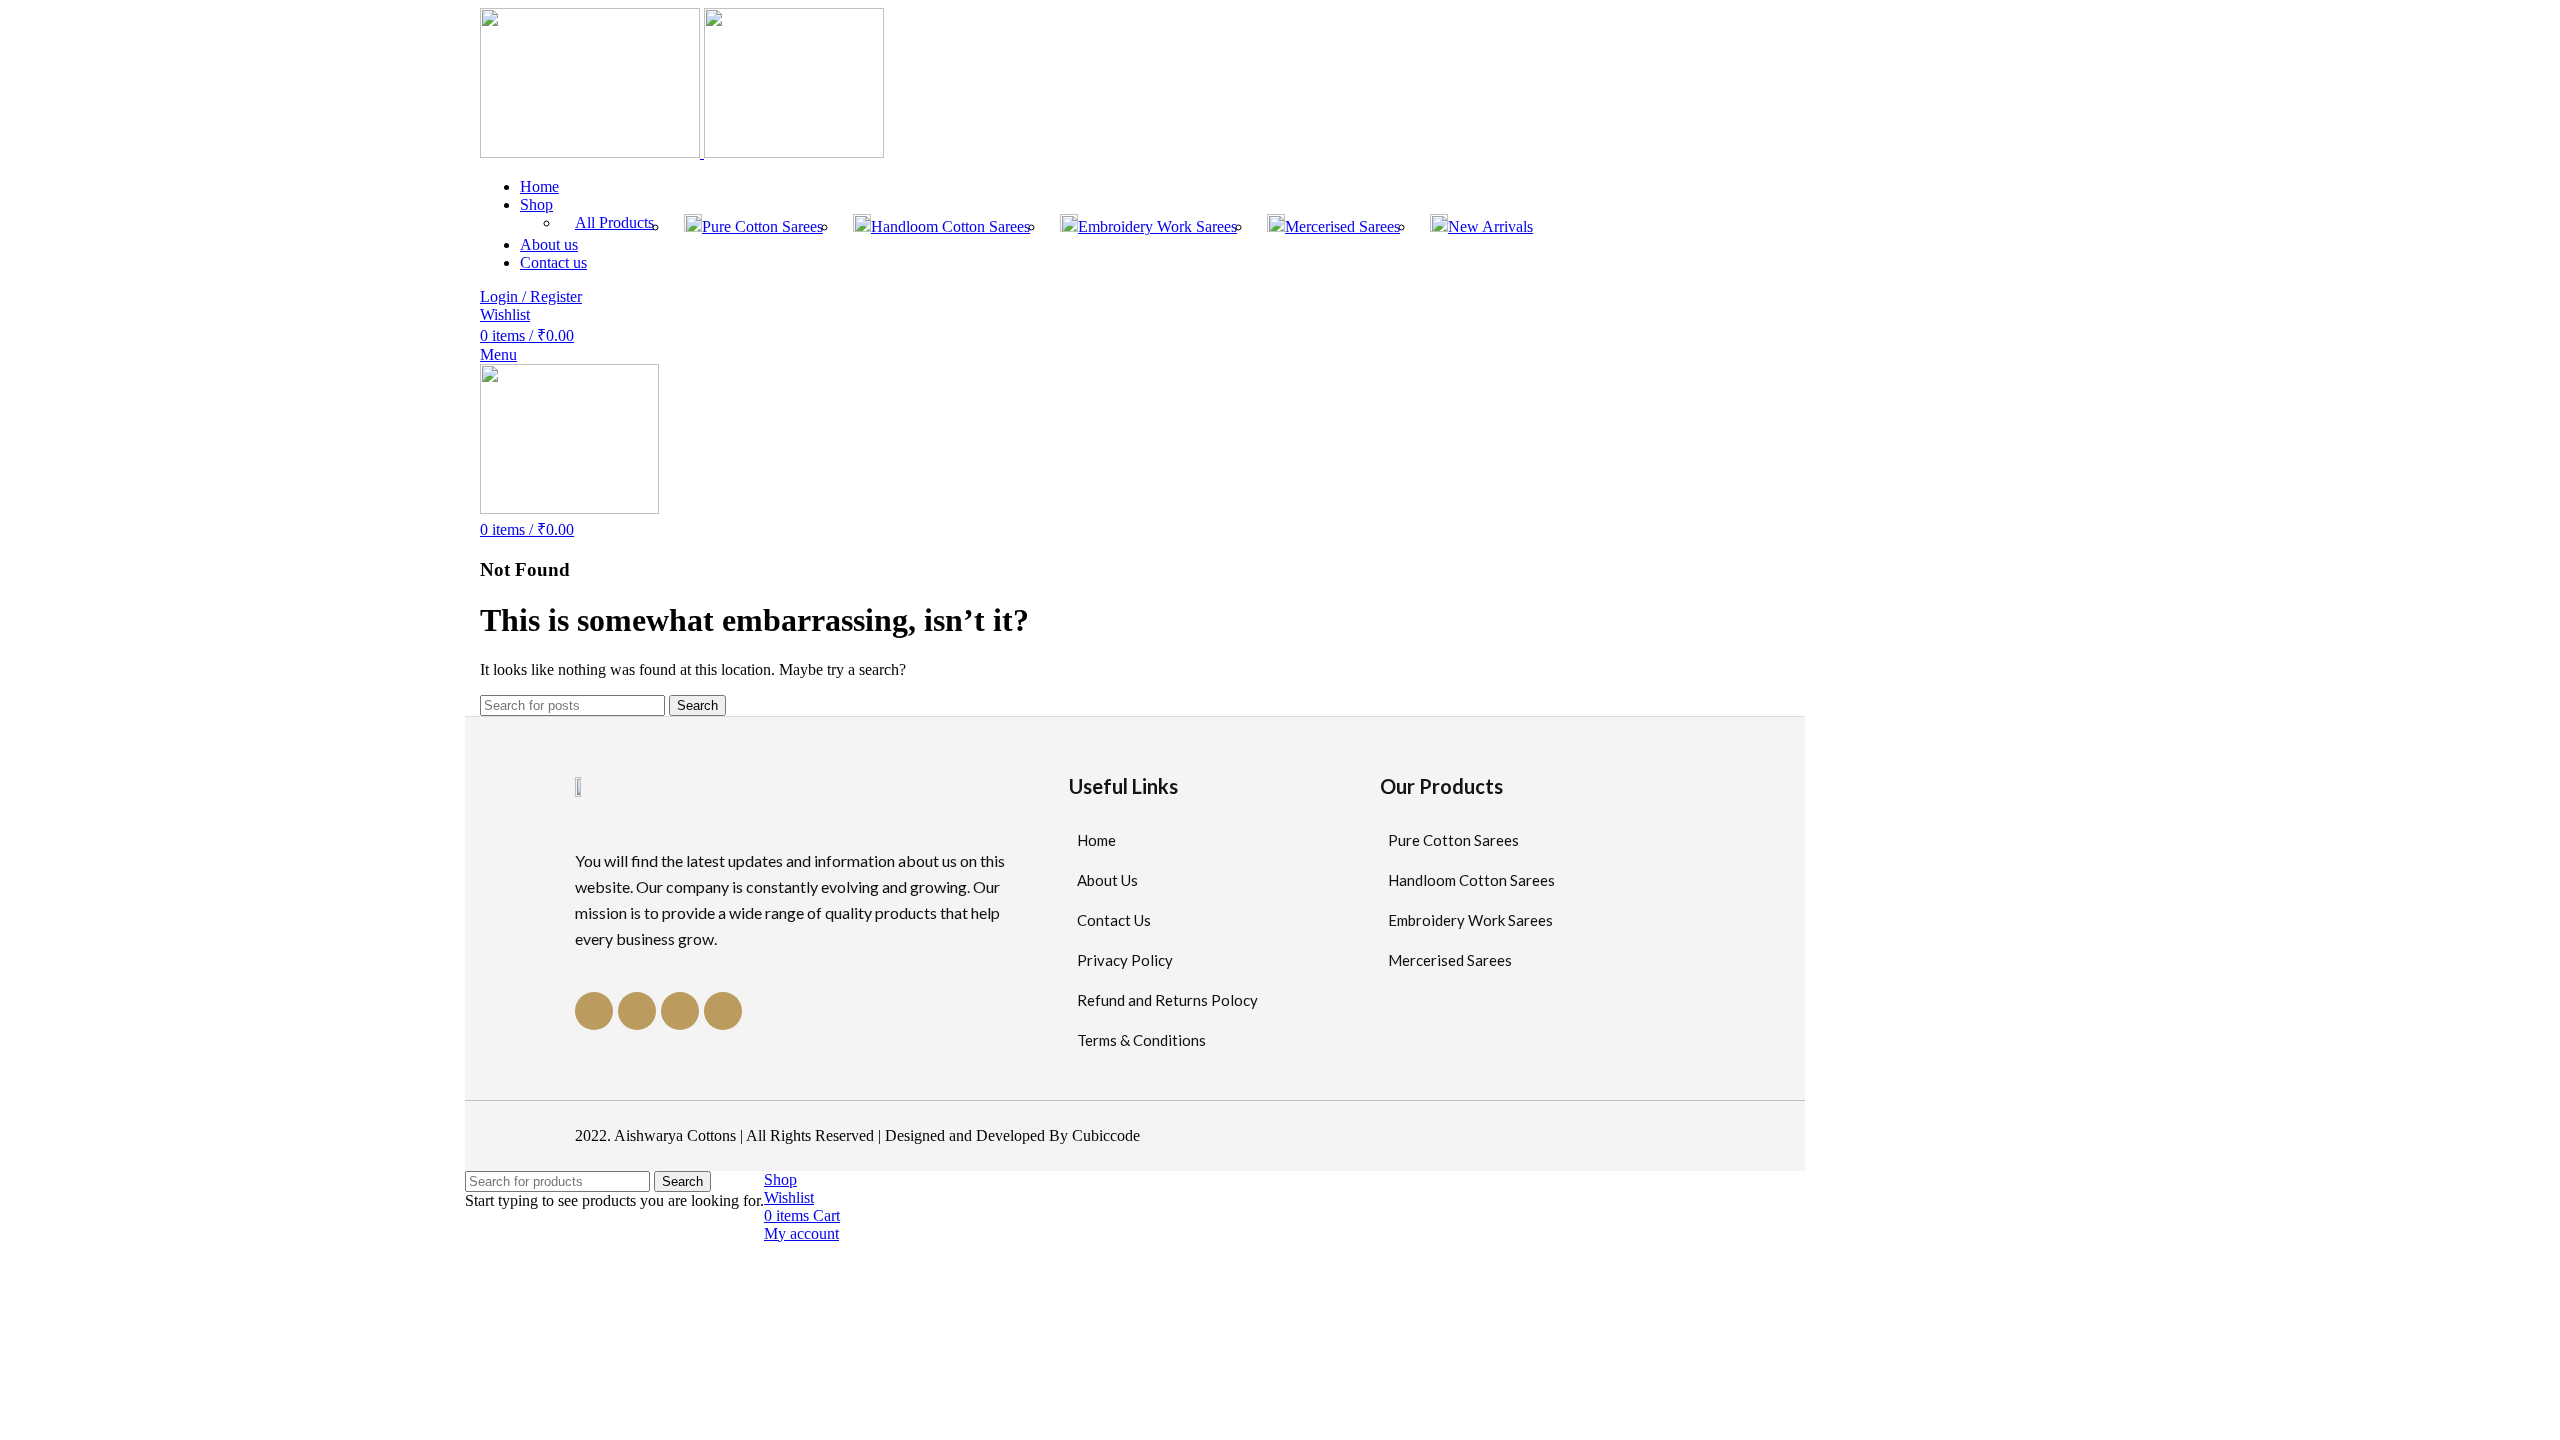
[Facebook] (594, 1011)
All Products (614, 222)
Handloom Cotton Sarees (950, 226)
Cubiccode (1106, 1135)
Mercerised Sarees (1342, 226)
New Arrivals (1490, 226)
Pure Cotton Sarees (762, 226)
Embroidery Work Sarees (1157, 226)
